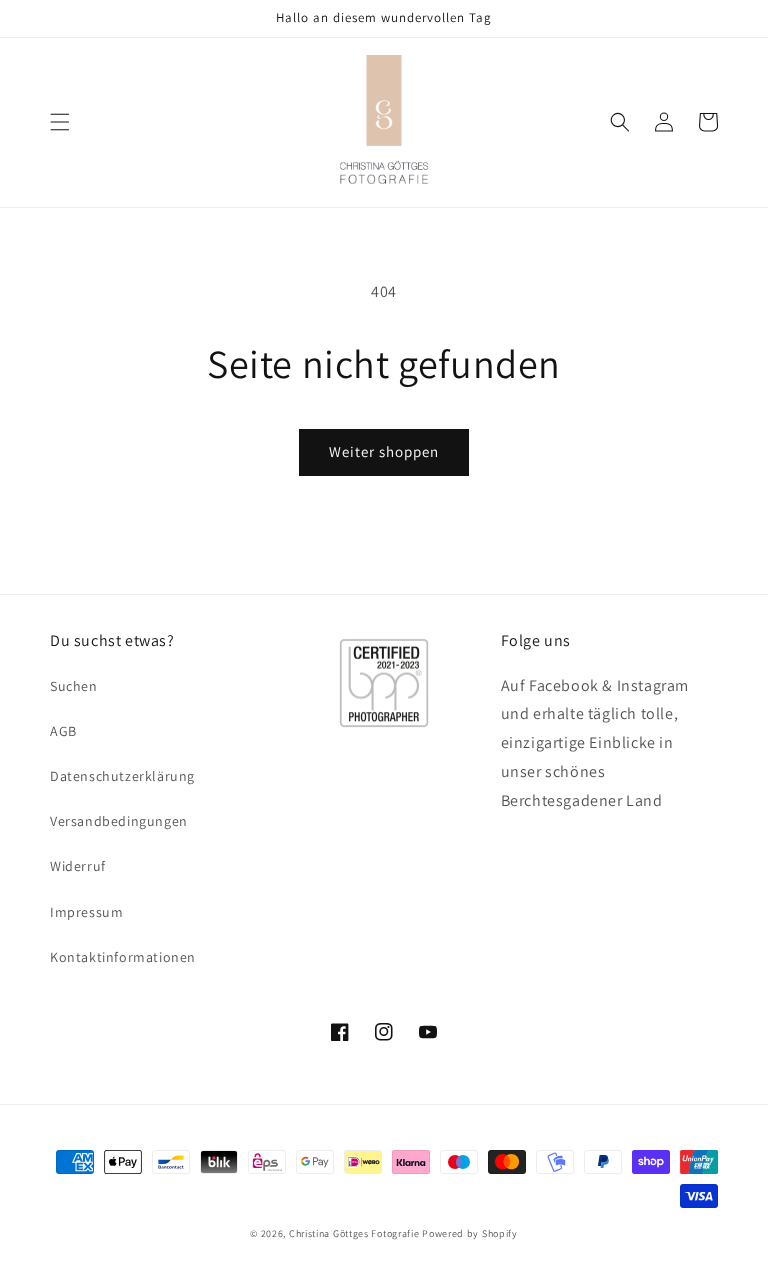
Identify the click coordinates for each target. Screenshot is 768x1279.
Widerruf (78, 866)
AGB (63, 731)
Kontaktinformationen (123, 957)
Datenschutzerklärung (122, 776)
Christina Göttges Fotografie (354, 1233)
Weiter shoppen (384, 451)
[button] (60, 122)
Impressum (86, 912)
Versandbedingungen (119, 821)
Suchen (74, 686)
